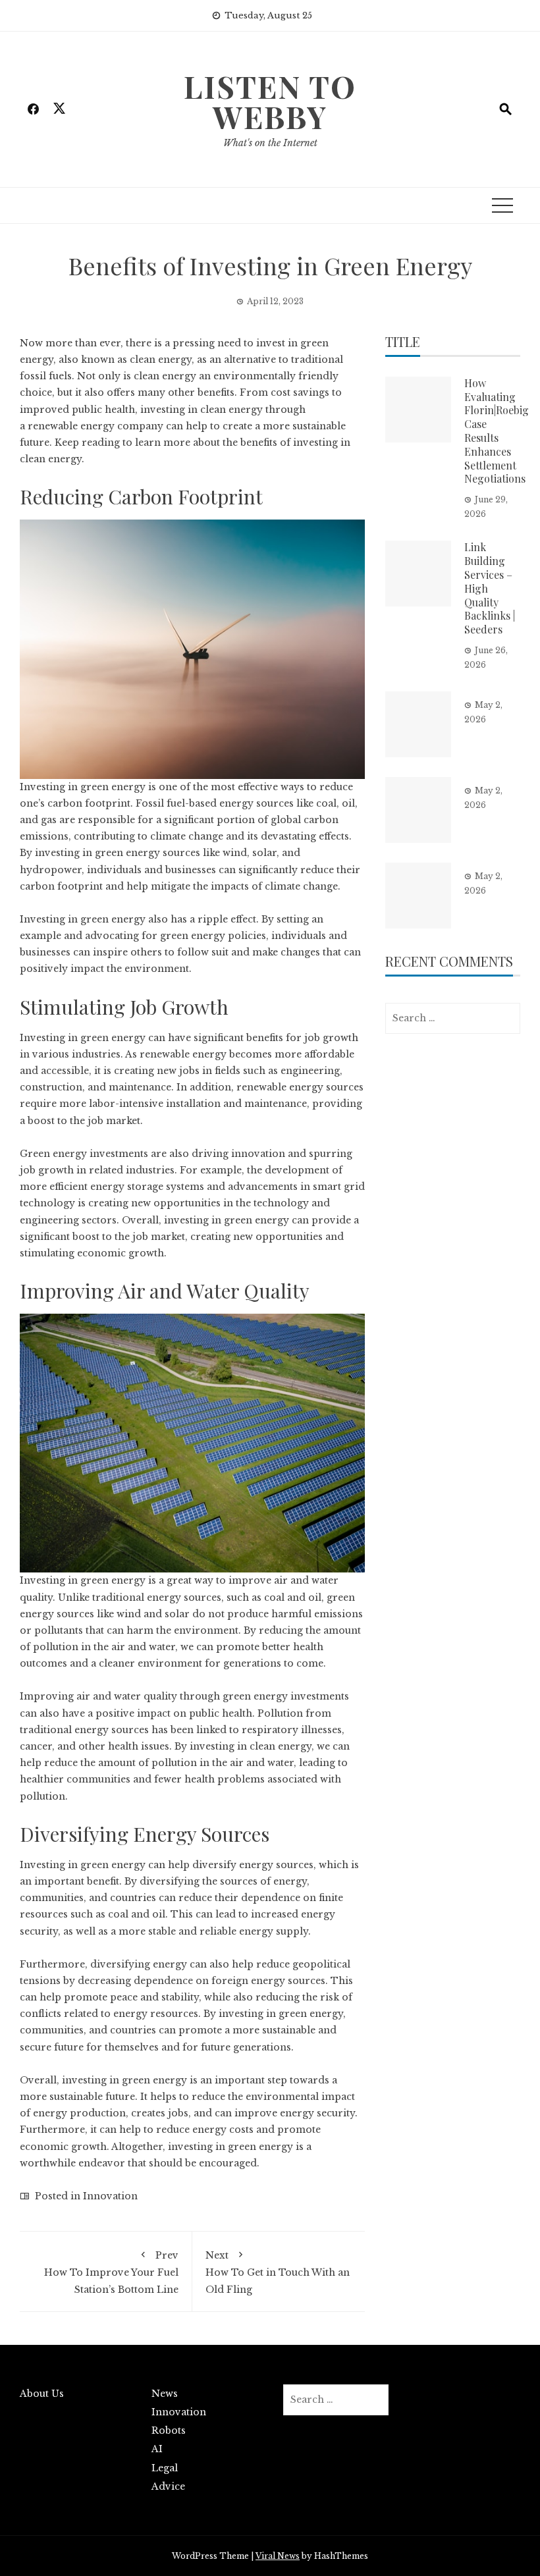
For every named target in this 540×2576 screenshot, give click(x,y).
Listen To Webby (270, 101)
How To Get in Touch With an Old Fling (278, 2272)
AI (157, 2449)
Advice (168, 2486)
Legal (165, 2468)
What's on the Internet (270, 143)
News (165, 2394)
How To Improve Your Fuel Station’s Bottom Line (111, 2272)
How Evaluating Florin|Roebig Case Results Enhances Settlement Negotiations (497, 431)
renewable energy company (95, 426)
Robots (169, 2430)
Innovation (110, 2196)
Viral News (278, 2556)
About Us (42, 2394)
